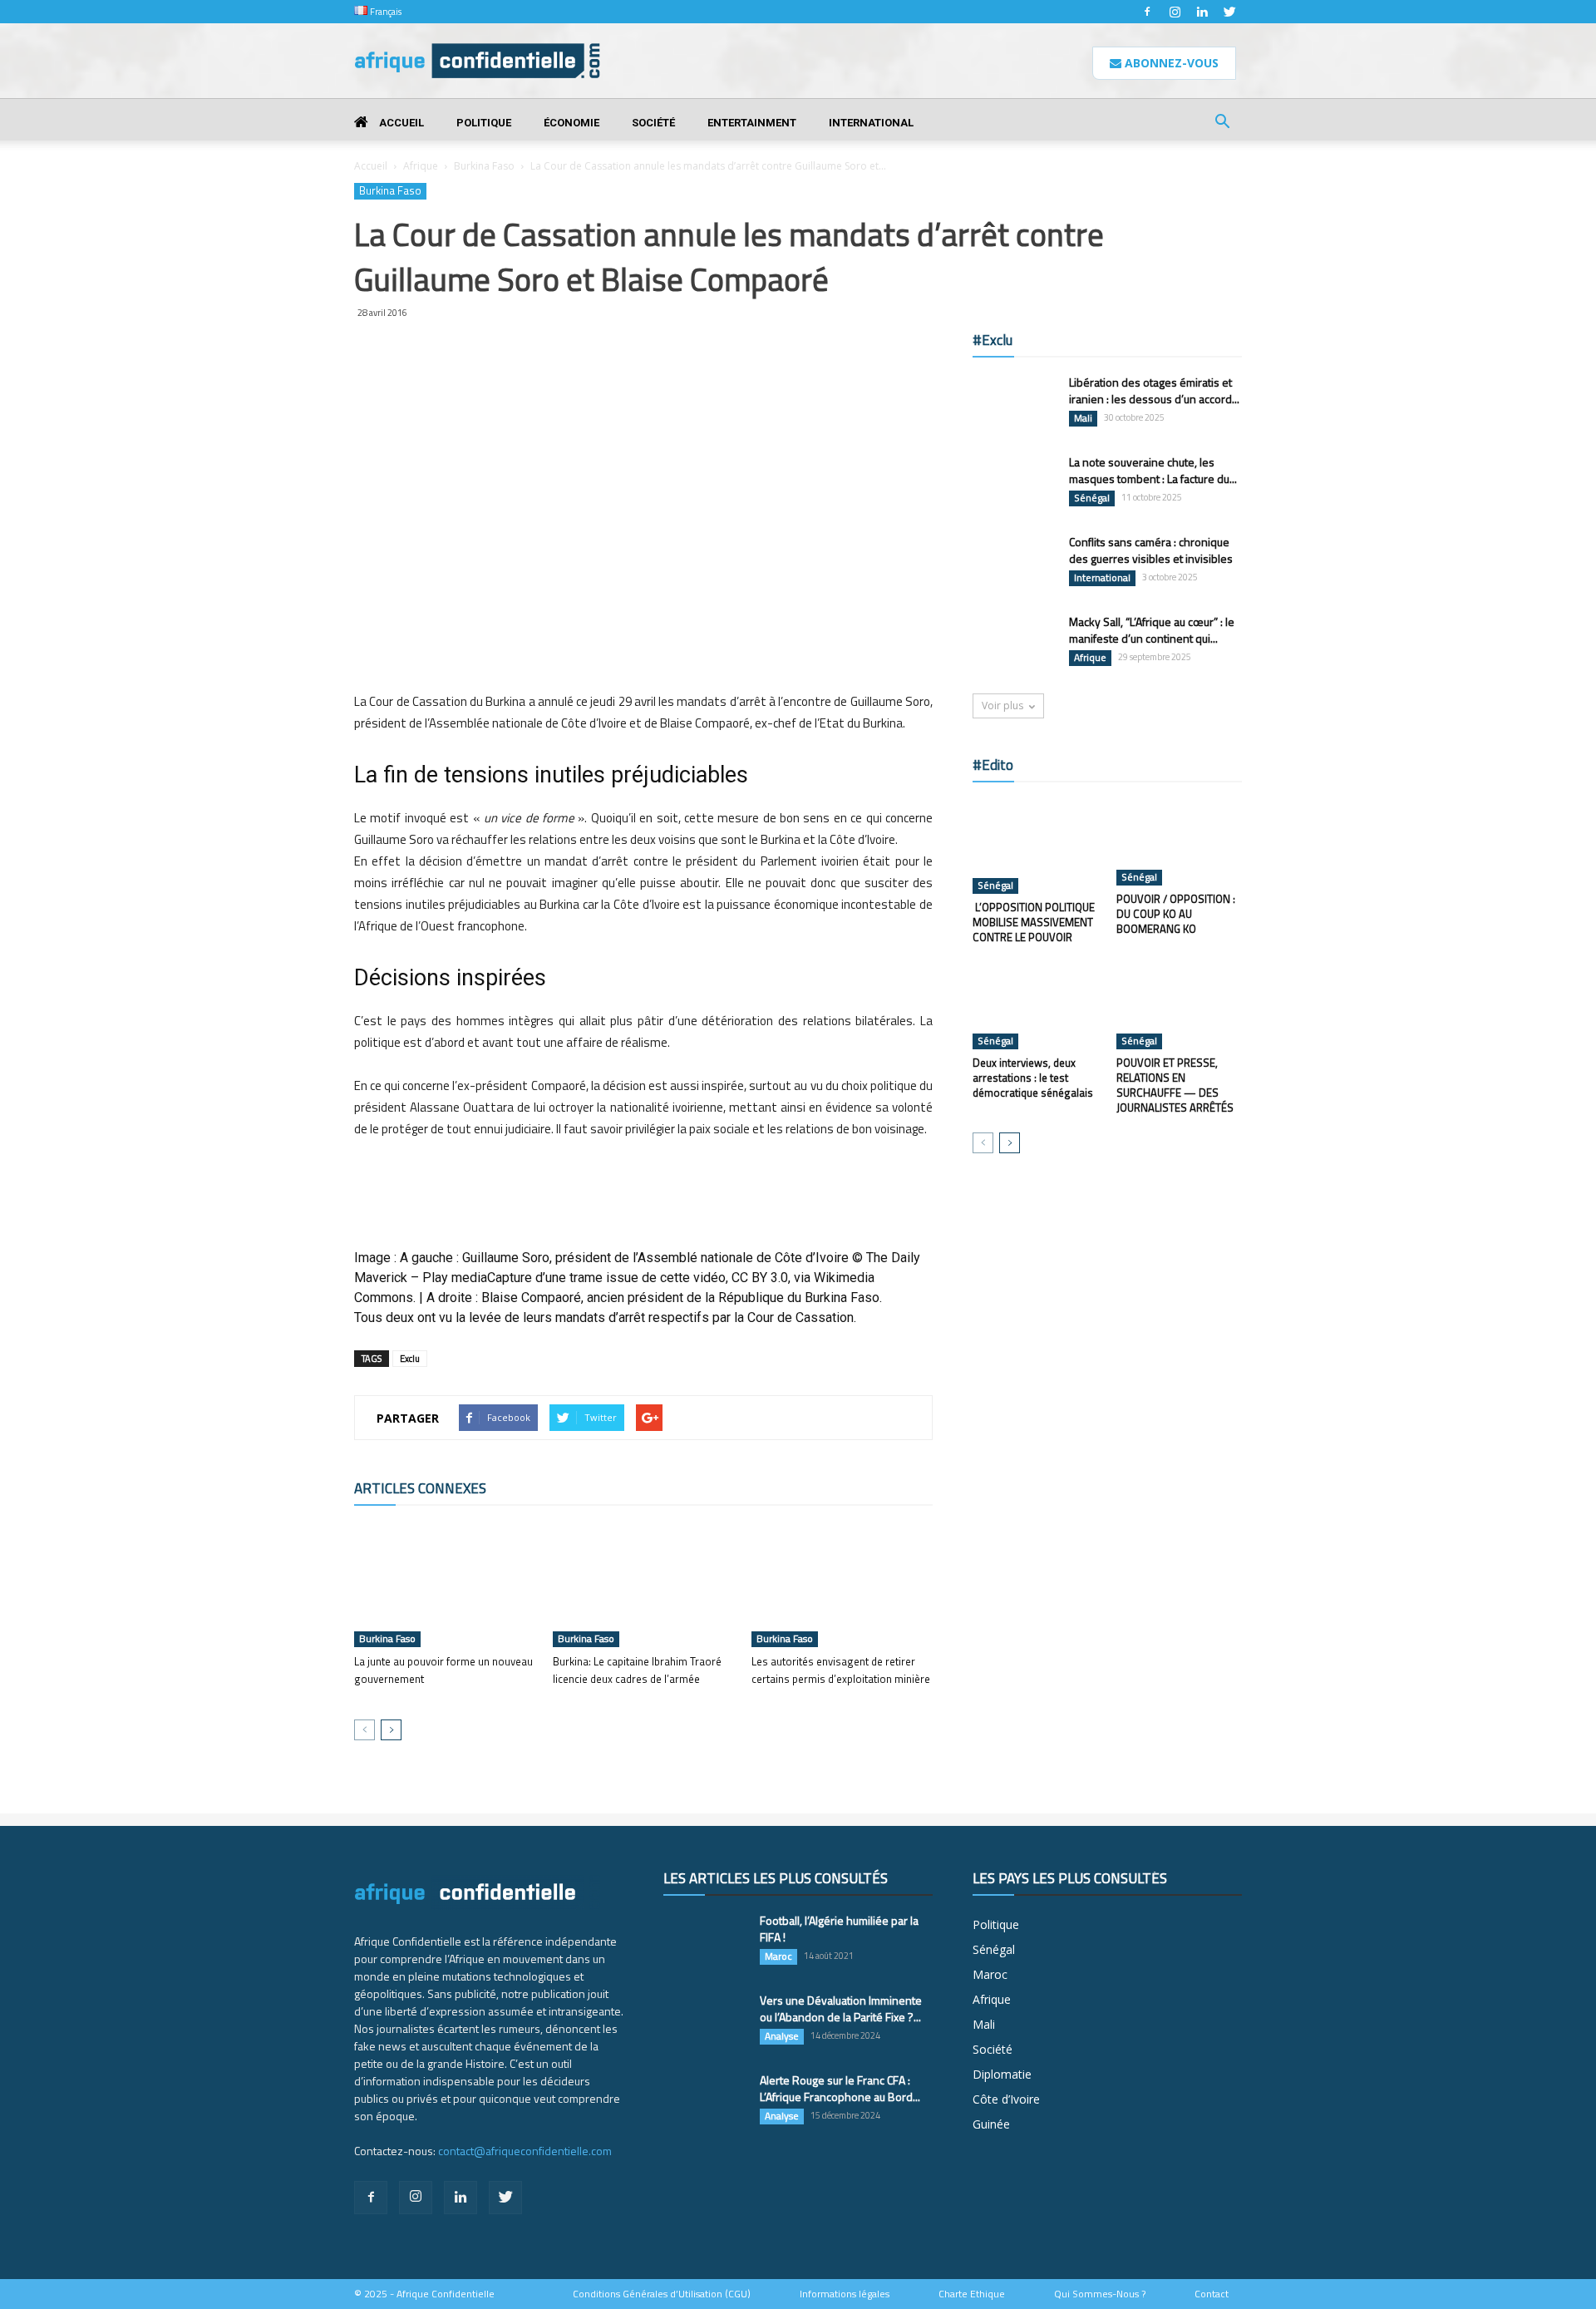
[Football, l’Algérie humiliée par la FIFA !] (705, 1941)
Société (653, 123)
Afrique (421, 166)
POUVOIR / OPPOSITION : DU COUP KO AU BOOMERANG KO (1176, 914)
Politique (484, 123)
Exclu (410, 1359)
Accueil (400, 123)
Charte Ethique (972, 2294)
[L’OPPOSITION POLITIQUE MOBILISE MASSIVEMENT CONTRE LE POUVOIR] (1036, 846)
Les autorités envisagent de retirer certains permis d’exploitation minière (841, 1679)
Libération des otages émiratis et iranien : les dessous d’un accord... (1154, 390)
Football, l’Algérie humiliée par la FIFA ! (839, 1929)
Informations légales (845, 2294)
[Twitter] (1229, 12)
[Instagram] (1175, 12)
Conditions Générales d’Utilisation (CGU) (662, 2294)
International (871, 123)
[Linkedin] (1202, 12)
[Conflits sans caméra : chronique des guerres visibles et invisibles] (1014, 563)
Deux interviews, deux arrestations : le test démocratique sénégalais (1033, 1078)
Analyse (782, 2036)
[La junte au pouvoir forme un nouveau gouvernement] (445, 1585)
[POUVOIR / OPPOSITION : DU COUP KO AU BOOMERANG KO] (1180, 842)
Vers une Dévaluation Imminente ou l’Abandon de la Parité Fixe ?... (841, 2008)
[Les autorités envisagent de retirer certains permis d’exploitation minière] (842, 1585)
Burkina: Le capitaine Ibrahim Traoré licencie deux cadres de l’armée (637, 1670)
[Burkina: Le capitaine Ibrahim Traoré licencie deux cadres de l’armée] (643, 1585)
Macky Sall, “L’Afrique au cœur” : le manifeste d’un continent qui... (1152, 630)
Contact (1212, 2294)
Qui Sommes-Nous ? (1100, 2294)
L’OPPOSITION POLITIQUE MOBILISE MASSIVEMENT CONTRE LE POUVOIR (1034, 922)
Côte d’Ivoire (1006, 2099)
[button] (1222, 123)
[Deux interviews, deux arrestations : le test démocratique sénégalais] (1036, 1006)
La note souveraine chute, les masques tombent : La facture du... (1153, 470)
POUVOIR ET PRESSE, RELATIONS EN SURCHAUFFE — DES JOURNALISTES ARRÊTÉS (1175, 1085)
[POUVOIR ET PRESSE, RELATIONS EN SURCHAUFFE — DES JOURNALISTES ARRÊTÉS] (1180, 1006)
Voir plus (1002, 706)
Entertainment (752, 123)
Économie (571, 123)
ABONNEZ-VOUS (1170, 63)
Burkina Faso (484, 166)
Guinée (991, 2124)
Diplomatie (1002, 2074)
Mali (1083, 418)
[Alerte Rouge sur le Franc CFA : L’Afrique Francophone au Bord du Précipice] (705, 2101)
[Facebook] (1147, 12)
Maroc (778, 1956)
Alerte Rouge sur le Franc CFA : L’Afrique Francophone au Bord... (840, 2088)
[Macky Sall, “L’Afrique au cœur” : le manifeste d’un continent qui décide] (1014, 643)
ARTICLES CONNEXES (420, 1488)
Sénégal (1092, 498)
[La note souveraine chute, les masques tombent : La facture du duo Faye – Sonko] (1014, 483)
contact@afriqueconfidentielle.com (525, 2151)
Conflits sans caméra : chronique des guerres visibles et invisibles (1151, 550)
